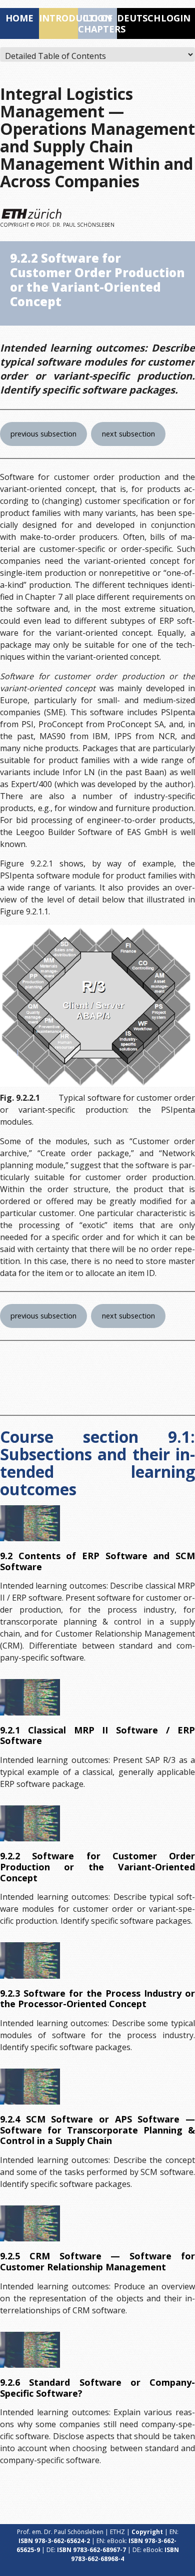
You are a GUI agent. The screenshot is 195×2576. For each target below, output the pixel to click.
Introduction (58, 18)
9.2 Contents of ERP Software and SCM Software (97, 1561)
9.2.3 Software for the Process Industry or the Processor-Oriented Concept (97, 1999)
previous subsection (43, 434)
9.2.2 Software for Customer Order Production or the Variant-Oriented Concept (97, 1867)
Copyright (147, 2532)
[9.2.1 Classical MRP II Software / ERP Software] (30, 1697)
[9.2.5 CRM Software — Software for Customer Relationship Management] (30, 2223)
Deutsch (136, 18)
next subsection (128, 434)
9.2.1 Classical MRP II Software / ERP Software (97, 1735)
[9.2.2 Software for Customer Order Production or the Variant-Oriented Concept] (30, 1823)
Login (176, 18)
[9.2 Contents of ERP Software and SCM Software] (30, 1523)
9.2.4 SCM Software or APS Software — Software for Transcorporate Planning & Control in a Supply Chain (97, 2130)
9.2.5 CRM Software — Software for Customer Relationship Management (97, 2261)
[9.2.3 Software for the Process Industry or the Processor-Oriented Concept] (30, 1960)
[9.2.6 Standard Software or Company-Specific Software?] (30, 2350)
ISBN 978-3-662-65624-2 (54, 2541)
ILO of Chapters (97, 23)
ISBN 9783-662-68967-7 (91, 2550)
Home (19, 18)
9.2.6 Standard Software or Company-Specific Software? (97, 2388)
